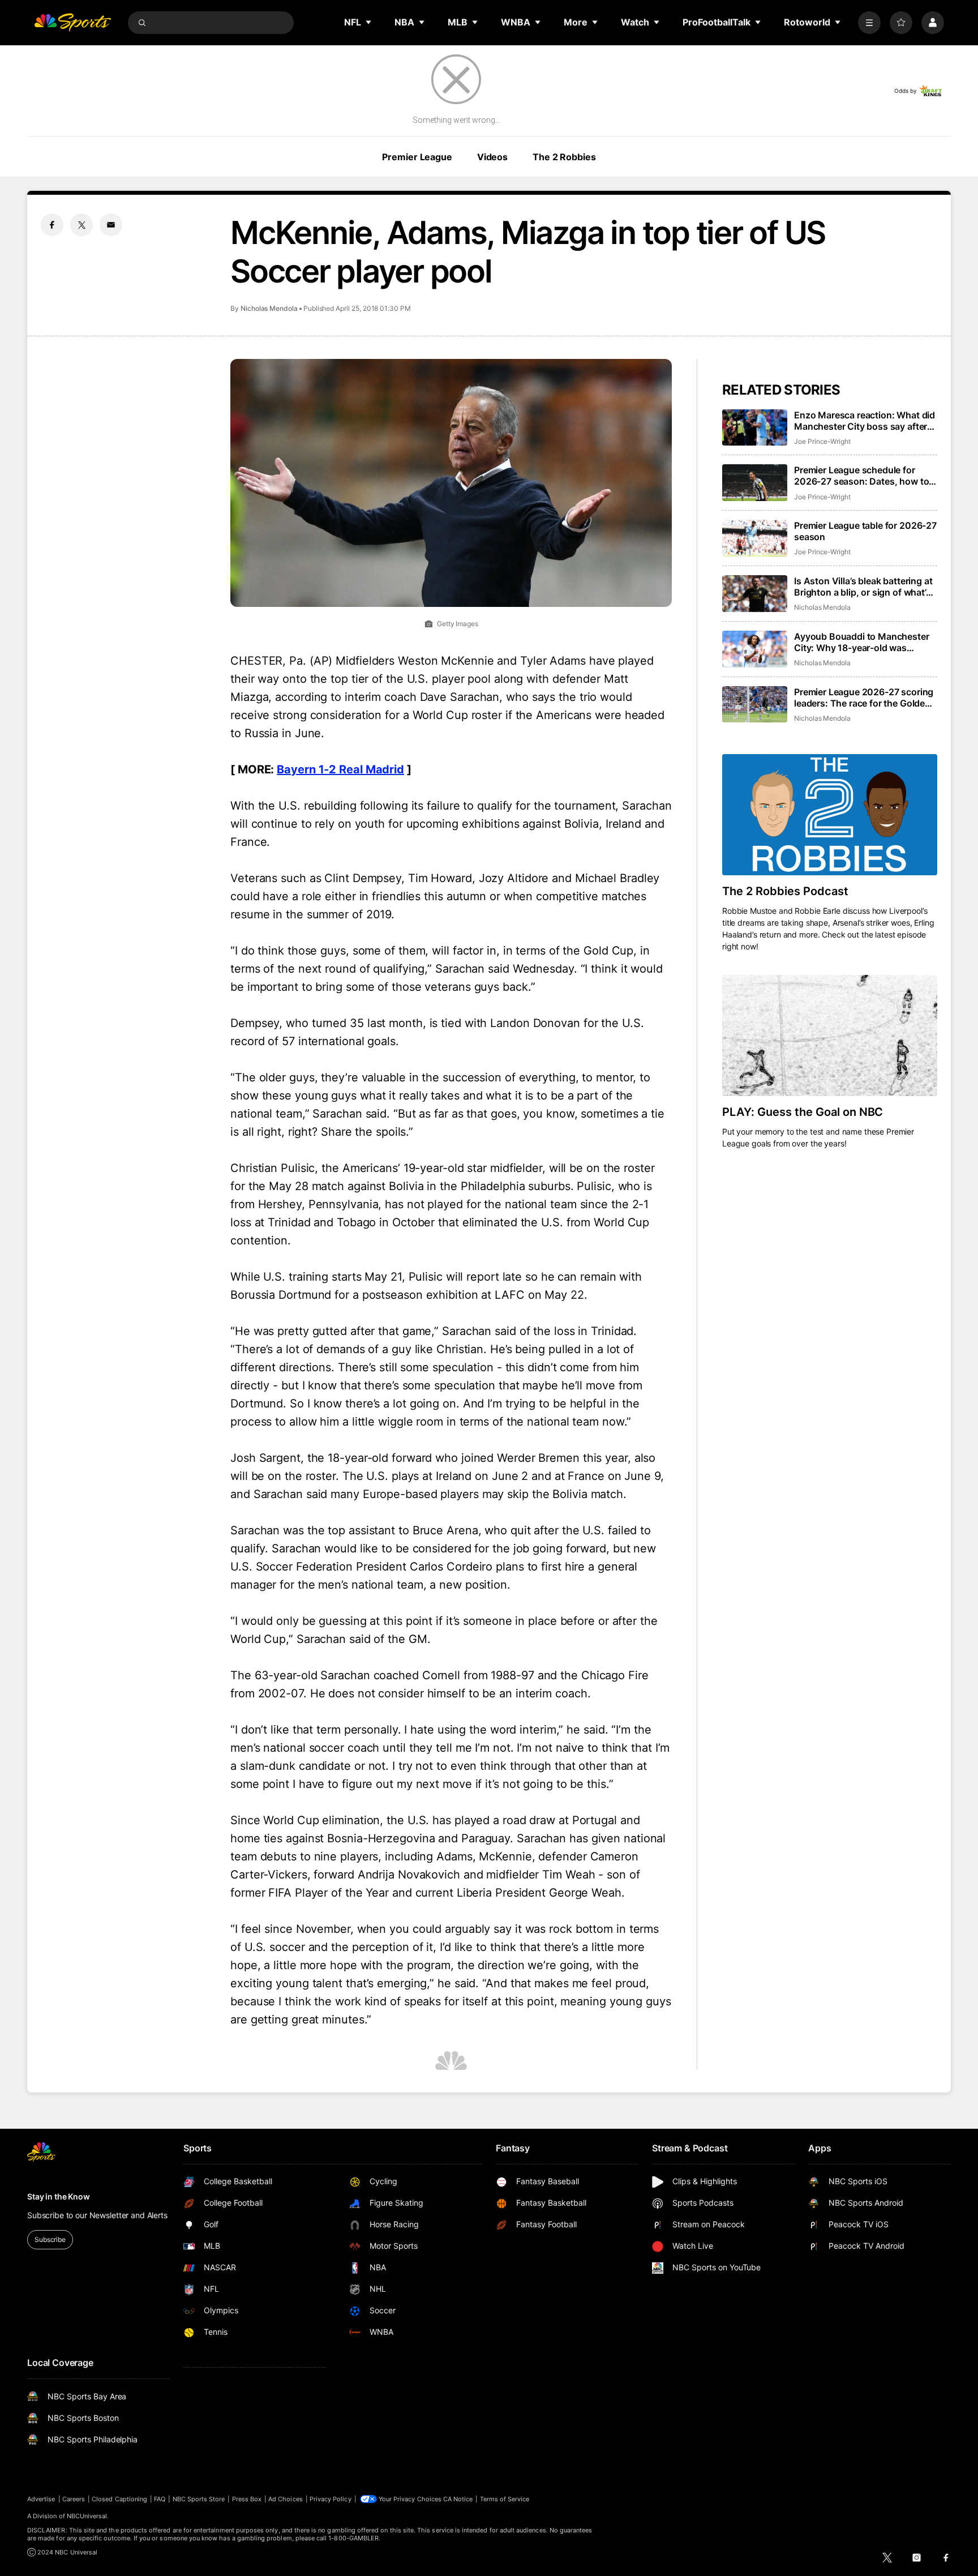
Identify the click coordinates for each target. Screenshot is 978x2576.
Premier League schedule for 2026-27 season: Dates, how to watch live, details (861, 476)
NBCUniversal (87, 2516)
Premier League (417, 157)
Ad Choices (286, 2499)
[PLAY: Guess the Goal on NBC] (830, 1035)
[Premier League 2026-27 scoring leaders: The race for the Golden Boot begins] (755, 705)
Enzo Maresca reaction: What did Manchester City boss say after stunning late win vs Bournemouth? (865, 421)
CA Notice (458, 2499)
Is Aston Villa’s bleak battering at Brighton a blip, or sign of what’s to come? (863, 587)
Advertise (41, 2499)
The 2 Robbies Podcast (785, 891)
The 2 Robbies (564, 157)
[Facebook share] (52, 225)
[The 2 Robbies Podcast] (830, 815)
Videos (492, 157)
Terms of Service (505, 2499)
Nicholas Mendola (269, 308)
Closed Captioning (119, 2499)
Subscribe (50, 2239)
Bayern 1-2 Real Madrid (340, 769)
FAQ (160, 2499)
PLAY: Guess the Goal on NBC (803, 1112)
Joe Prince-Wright (822, 441)
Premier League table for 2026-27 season (865, 531)
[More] (869, 23)
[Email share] (111, 225)
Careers (74, 2499)
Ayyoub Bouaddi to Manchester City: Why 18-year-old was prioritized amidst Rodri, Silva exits (862, 642)
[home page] (72, 23)
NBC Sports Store (199, 2499)
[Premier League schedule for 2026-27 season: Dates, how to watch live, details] (755, 483)
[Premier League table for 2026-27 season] (755, 538)
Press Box (247, 2499)
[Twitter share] (81, 225)
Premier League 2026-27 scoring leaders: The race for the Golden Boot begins (864, 698)
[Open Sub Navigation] (369, 22)
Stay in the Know (59, 2196)
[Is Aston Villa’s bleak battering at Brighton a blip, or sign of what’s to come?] (755, 594)
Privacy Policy (331, 2499)
